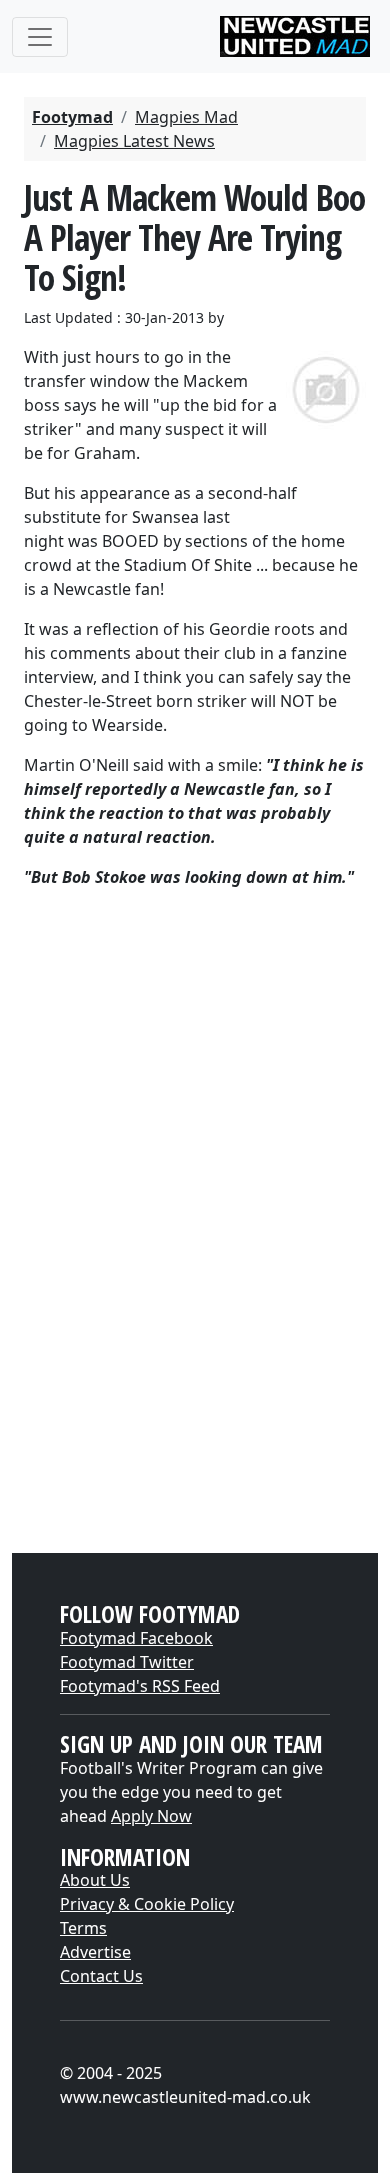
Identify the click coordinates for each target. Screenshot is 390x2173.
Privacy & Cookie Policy (147, 1904)
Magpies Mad (186, 117)
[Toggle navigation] (40, 37)
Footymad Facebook (136, 1638)
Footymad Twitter (127, 1662)
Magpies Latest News (134, 141)
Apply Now (151, 1816)
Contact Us (101, 1976)
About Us (95, 1880)
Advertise (95, 1952)
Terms (83, 1928)
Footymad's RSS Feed (140, 1686)
